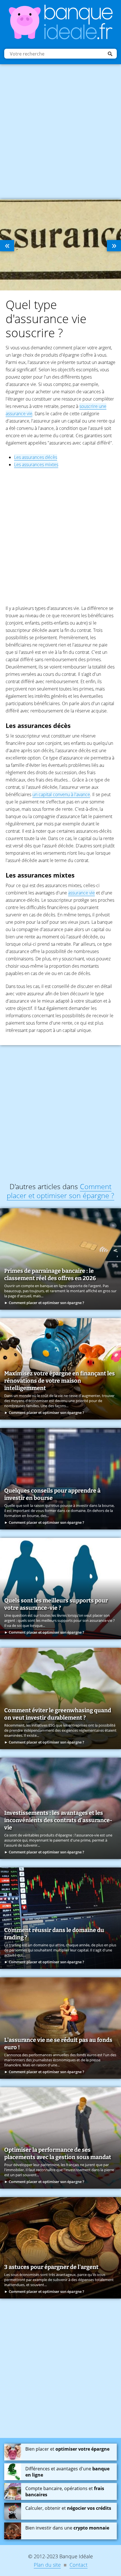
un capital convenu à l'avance (61, 794)
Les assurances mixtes (36, 465)
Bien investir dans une (67, 2528)
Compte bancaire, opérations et (65, 2491)
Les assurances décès (36, 457)
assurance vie (81, 893)
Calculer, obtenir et (68, 2508)
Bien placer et (67, 2449)
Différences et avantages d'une (67, 2472)
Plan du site (47, 2565)
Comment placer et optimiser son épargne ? (60, 1191)
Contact (79, 2565)
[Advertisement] (60, 130)
